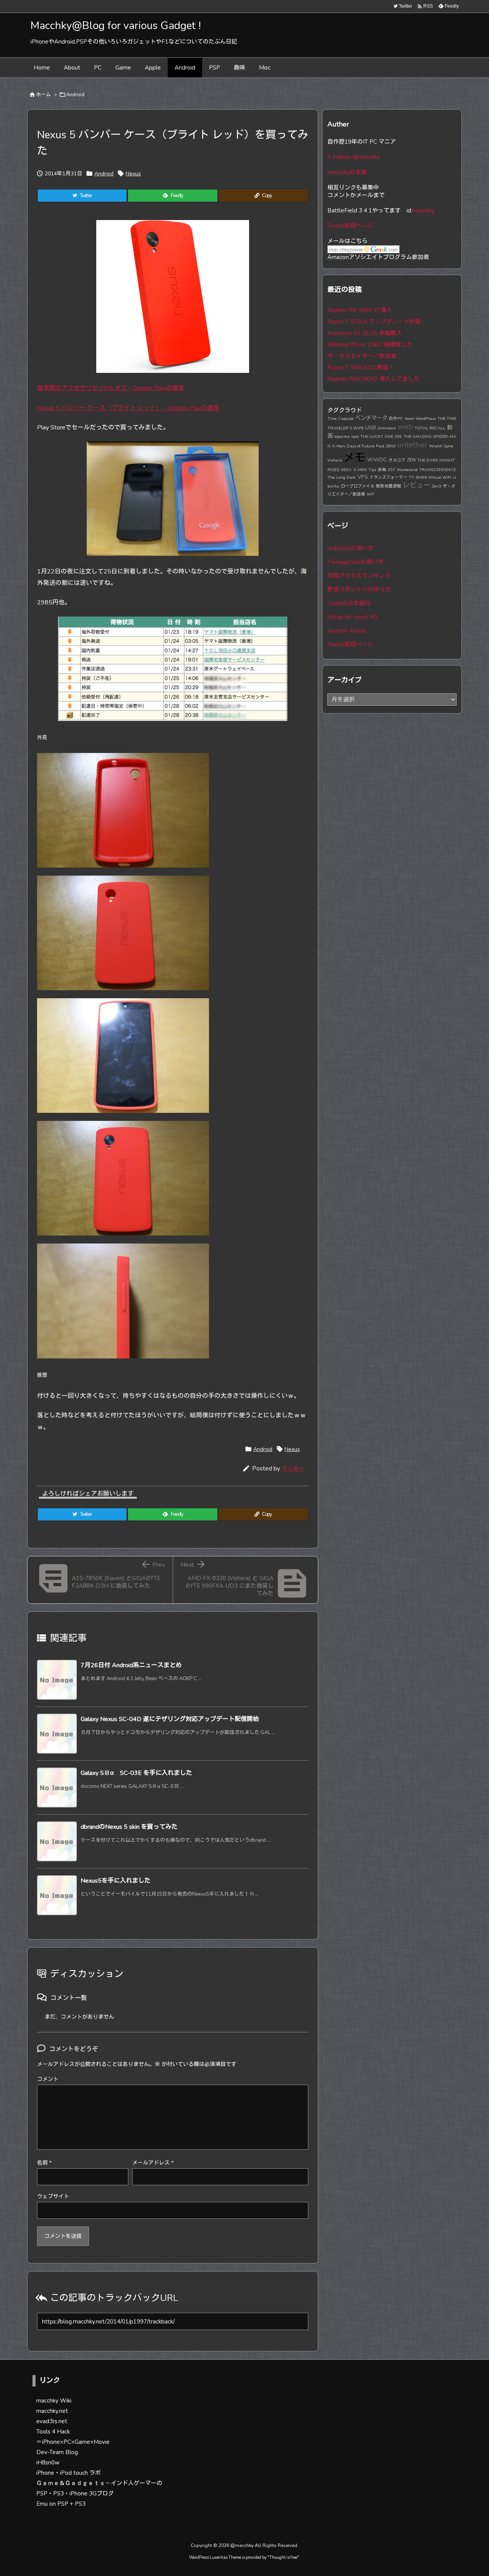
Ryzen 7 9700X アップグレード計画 (374, 322)
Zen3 (436, 486)
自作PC (396, 419)
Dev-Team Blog (57, 2452)
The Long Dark (342, 477)
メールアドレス (153, 2163)
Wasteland (407, 470)
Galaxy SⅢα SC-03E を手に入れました (136, 1773)
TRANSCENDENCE (437, 470)
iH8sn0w (48, 2463)
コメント (48, 2079)
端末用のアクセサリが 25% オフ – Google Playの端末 (111, 388)
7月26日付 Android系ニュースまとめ (131, 1665)
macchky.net (52, 2411)
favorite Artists (347, 631)
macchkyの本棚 (347, 172)
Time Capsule (341, 419)
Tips (372, 470)
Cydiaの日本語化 (349, 603)
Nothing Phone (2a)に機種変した (370, 345)
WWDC (377, 460)
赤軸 (382, 470)
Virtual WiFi (440, 477)
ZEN (411, 460)
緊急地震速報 (389, 486)
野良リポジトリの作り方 (359, 589)
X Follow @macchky (354, 157)
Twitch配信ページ (350, 226)
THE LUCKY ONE (377, 436)
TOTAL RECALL (430, 428)
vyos (355, 436)
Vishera (335, 460)
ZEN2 (391, 446)
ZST (392, 470)
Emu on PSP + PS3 (61, 2504)
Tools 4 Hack (53, 2432)
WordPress (426, 419)
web (405, 427)
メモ (355, 458)
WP (370, 494)
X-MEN (360, 470)
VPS (363, 477)
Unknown (387, 428)
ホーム (43, 95)
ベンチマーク (371, 418)
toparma (342, 436)
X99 (398, 436)
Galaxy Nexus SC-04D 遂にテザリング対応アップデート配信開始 (170, 1719)
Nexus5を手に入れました (116, 1881)
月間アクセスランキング (359, 576)
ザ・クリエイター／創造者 (362, 356)
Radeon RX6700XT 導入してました (373, 379)
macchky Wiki (54, 2401)
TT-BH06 (418, 477)
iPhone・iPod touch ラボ (69, 2473)
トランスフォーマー (388, 477)
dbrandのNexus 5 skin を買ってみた (129, 1827)
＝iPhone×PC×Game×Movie (73, 2442)
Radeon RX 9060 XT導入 (360, 310)
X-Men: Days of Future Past (358, 446)
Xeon (409, 419)
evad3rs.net (52, 2421)
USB (371, 427)
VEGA (346, 470)
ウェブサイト (53, 2196)
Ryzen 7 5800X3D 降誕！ (361, 368)
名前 (44, 2163)
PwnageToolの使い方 (355, 562)
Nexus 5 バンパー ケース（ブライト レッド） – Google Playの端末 (128, 408)
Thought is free (283, 2557)
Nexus (133, 174)
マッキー (293, 1469)
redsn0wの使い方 (350, 548)
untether (412, 445)
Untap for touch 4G (352, 617)
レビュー (416, 485)
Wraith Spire (441, 446)
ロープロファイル (358, 486)
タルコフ (397, 460)
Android (75, 95)
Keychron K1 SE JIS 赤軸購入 (365, 333)
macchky (423, 210)
